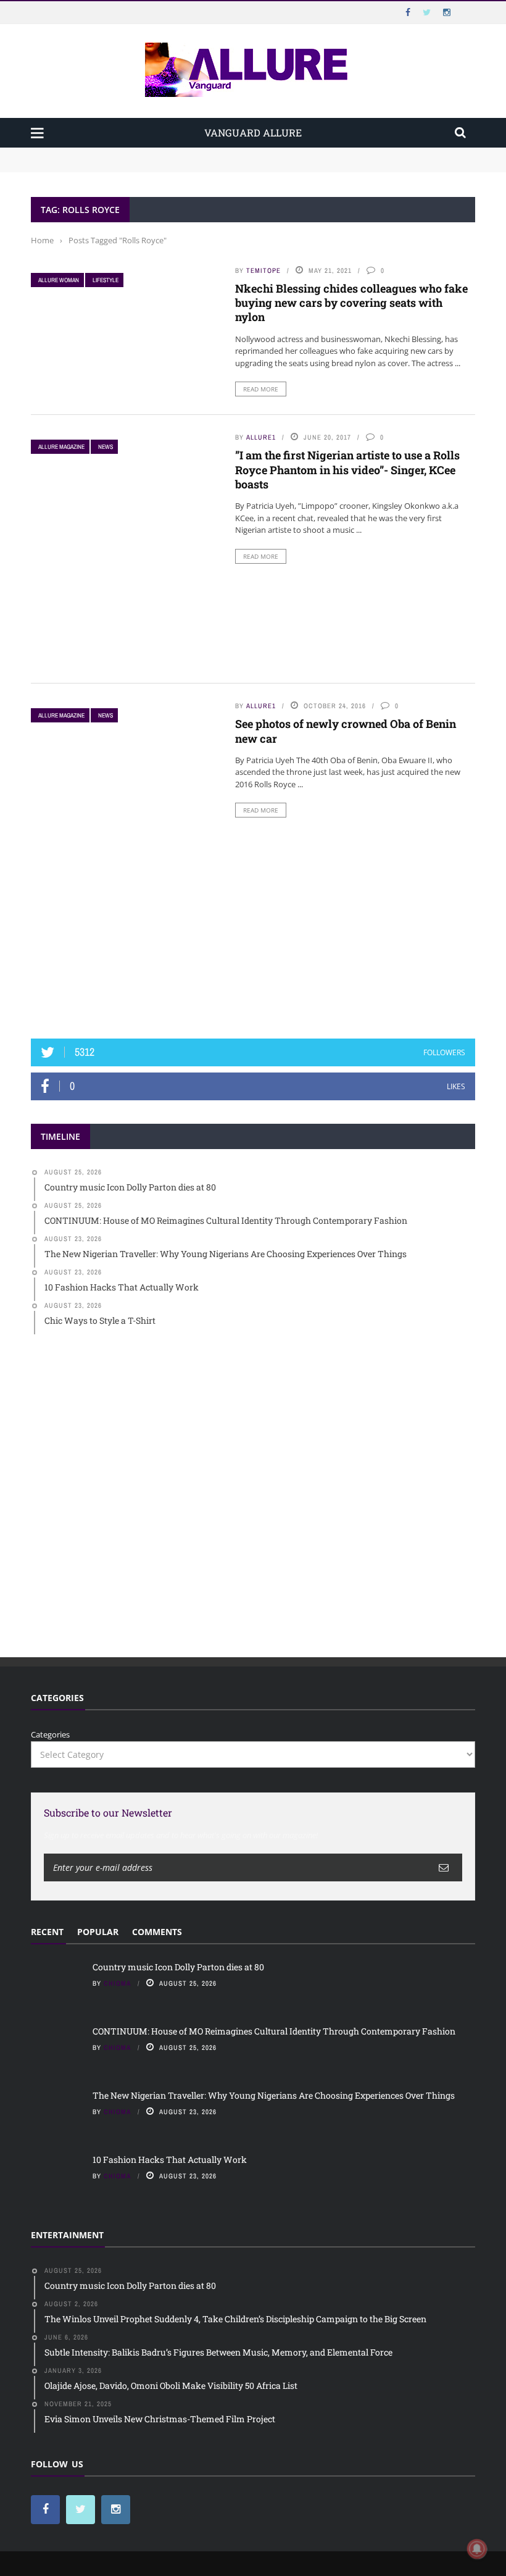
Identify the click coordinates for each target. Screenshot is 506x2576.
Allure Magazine (61, 447)
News (106, 447)
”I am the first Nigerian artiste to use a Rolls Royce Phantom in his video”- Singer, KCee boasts (347, 470)
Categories (50, 1734)
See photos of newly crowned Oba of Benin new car (346, 731)
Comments (157, 1932)
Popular (98, 1932)
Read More (261, 389)
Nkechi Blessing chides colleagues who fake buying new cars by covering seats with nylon (351, 303)
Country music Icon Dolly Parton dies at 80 (112, 153)
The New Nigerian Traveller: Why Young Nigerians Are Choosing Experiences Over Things (274, 2095)
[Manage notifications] (477, 2549)
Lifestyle (106, 280)
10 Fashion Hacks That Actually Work (170, 2160)
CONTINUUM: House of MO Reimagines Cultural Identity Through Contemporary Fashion (201, 165)
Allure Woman (59, 280)
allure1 (261, 437)
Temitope (263, 270)
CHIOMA (118, 1983)
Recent (47, 1932)
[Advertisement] (253, 928)
